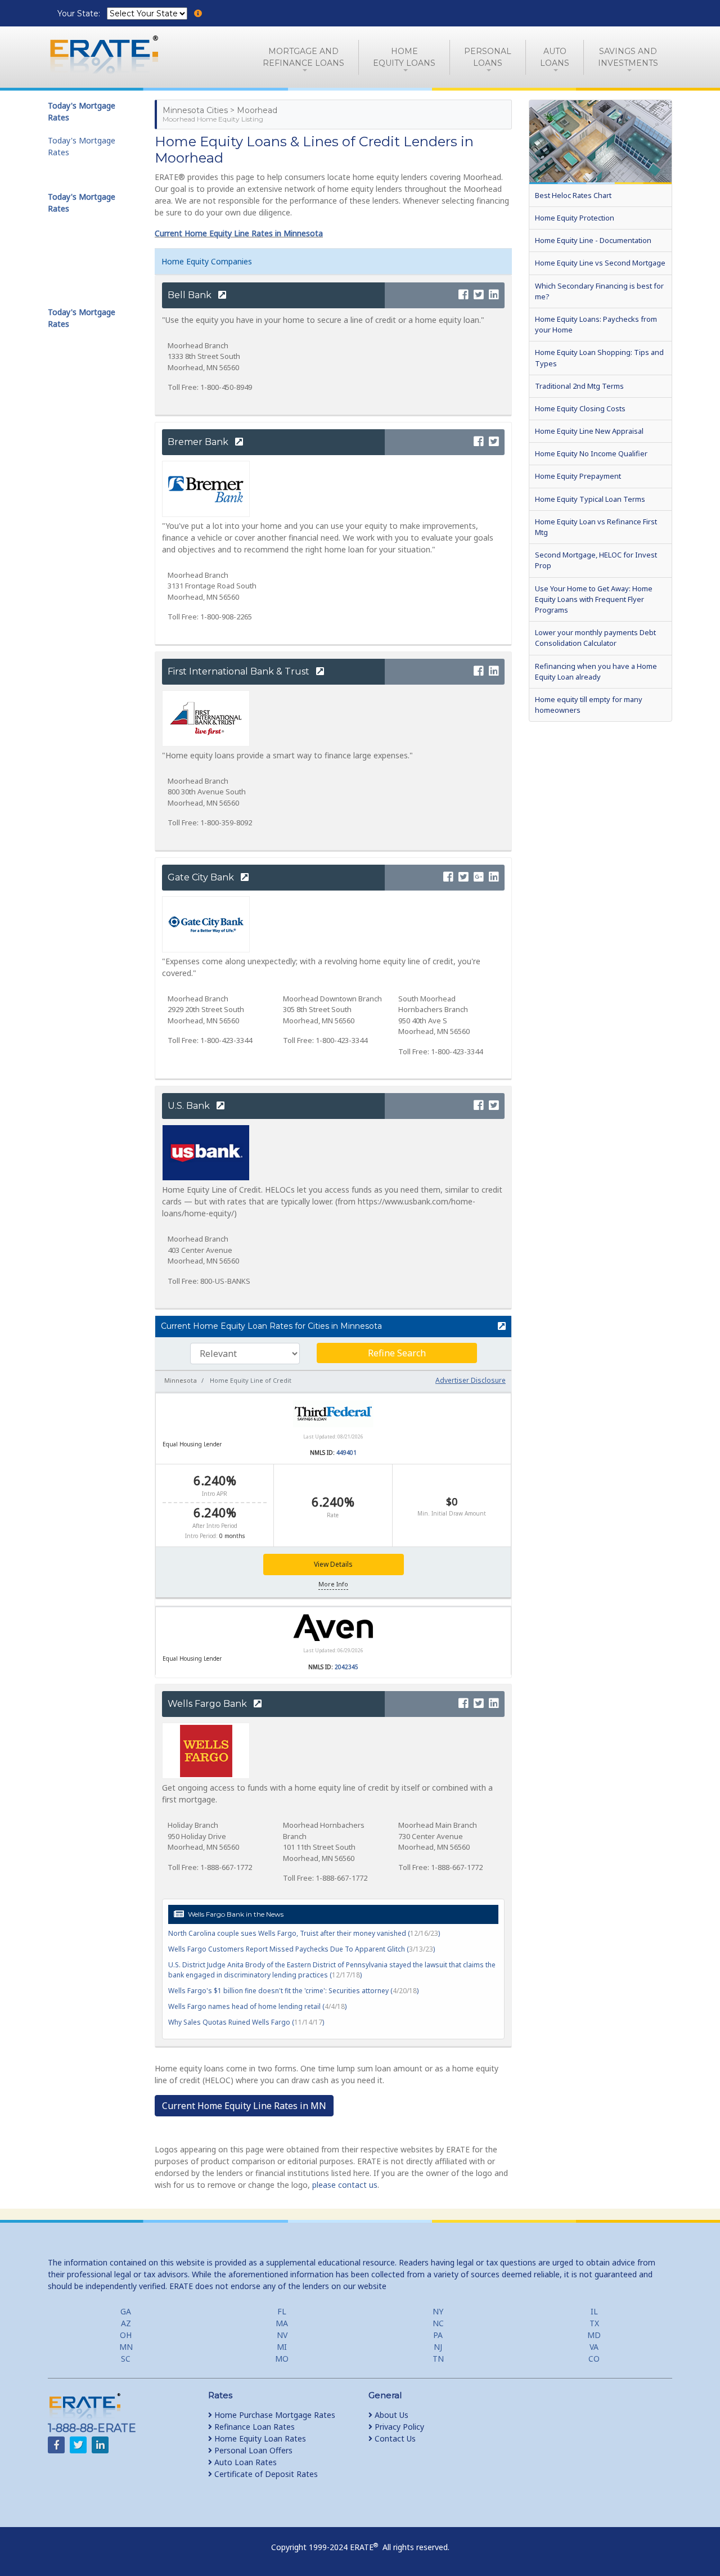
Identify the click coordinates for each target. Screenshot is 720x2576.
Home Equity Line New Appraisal (589, 431)
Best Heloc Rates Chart (573, 195)
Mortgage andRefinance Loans (303, 57)
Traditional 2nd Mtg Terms (579, 386)
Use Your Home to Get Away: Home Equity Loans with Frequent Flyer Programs (594, 599)
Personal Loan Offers (252, 2450)
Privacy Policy (398, 2427)
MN (126, 2347)
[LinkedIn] (494, 295)
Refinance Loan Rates (253, 2427)
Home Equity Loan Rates (259, 2438)
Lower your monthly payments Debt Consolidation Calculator (595, 638)
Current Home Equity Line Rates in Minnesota (239, 233)
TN (438, 2359)
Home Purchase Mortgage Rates (274, 2415)
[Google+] (479, 877)
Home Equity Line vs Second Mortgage (600, 263)
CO (594, 2359)
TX (594, 2323)
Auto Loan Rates (244, 2462)
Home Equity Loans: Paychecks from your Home (596, 324)
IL (594, 2311)
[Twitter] (479, 295)
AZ (126, 2323)
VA (594, 2347)
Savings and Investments (628, 57)
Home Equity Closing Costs (580, 408)
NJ (438, 2347)
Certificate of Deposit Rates (265, 2474)
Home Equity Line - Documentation (593, 240)
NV (282, 2335)
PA (438, 2335)
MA (282, 2323)
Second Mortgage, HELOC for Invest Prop (596, 560)
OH (126, 2335)
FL (282, 2311)
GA (126, 2311)
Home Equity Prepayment (578, 476)
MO (282, 2359)
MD (594, 2335)
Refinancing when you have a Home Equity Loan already (596, 671)
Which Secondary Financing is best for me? (599, 291)
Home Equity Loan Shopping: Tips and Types (599, 358)
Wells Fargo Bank (208, 1704)
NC (438, 2323)
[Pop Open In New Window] (497, 1327)
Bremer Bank (199, 442)
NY (438, 2311)
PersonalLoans (488, 57)
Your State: (80, 14)
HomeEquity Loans (404, 57)
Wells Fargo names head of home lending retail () (257, 2006)
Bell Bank (191, 295)
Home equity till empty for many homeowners (589, 705)
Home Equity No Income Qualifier (591, 453)
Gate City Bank (202, 877)
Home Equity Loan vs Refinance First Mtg (596, 527)
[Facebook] (463, 295)
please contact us (345, 2185)
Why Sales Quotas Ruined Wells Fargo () (246, 2022)
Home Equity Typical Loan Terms (590, 499)
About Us (390, 2415)
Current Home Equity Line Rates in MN (244, 2106)
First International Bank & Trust (240, 671)
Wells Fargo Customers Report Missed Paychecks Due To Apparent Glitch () (301, 1949)
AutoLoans (555, 57)
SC (126, 2359)
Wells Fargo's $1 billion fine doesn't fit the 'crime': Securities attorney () (293, 1991)
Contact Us (394, 2438)
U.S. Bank (190, 1106)
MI (282, 2347)
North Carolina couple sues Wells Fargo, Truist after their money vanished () (304, 1933)
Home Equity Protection (575, 218)
